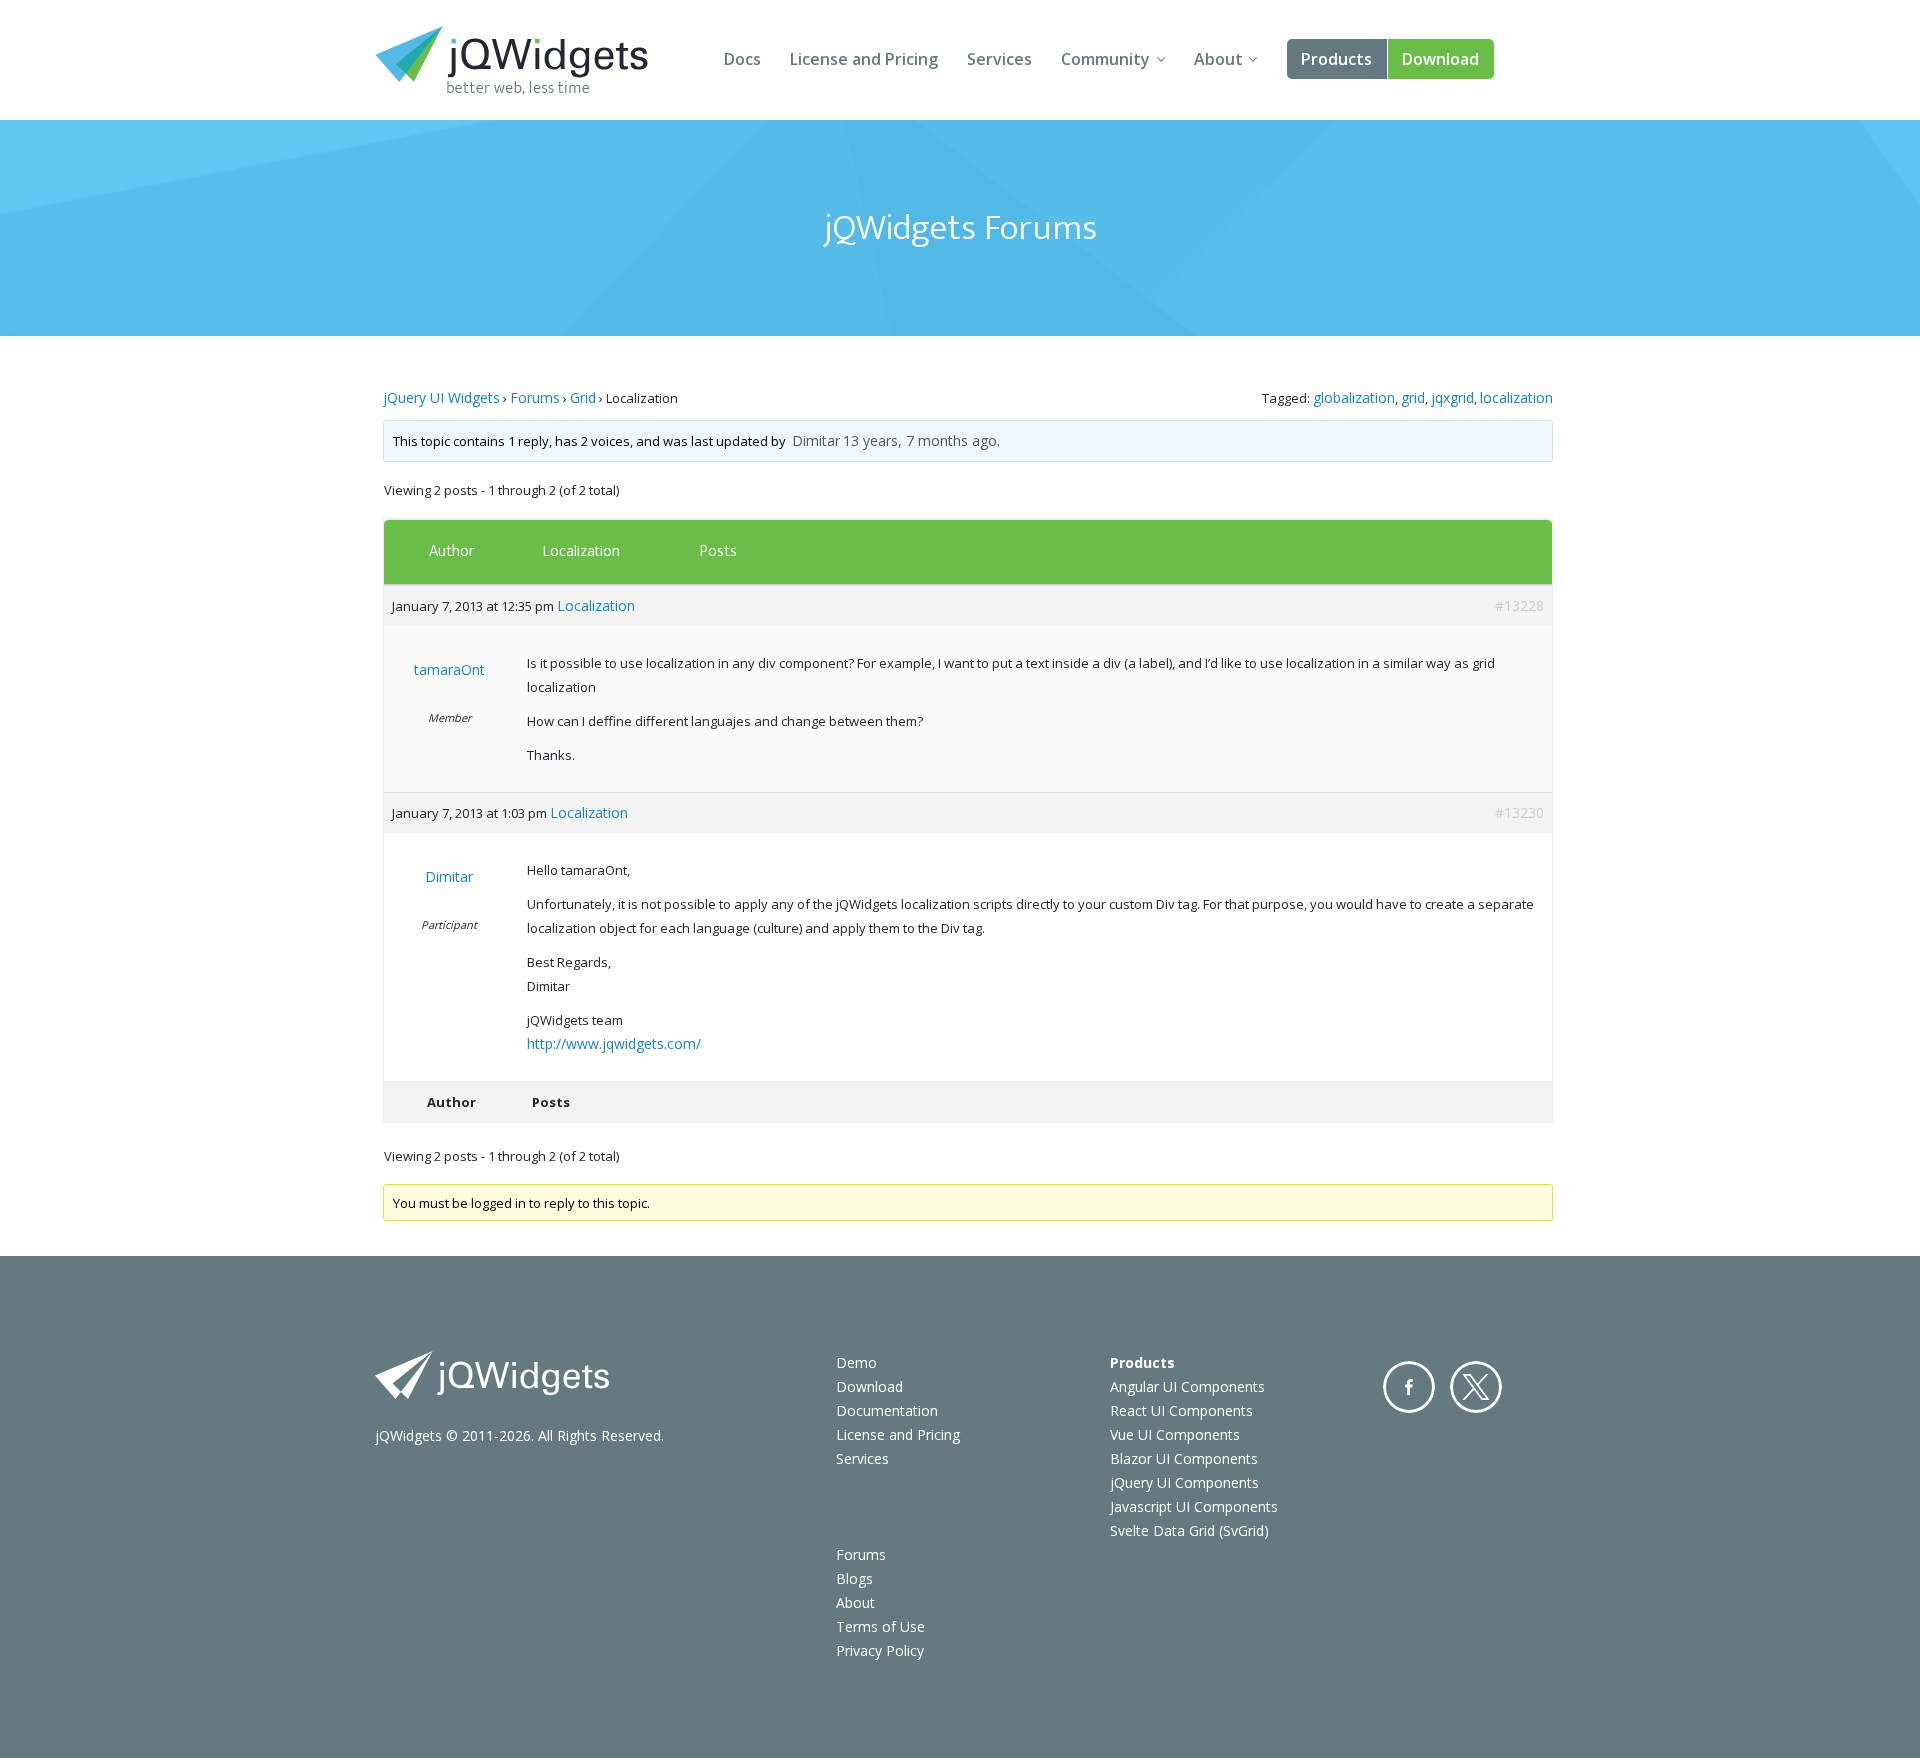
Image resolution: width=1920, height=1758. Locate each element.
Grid (583, 397)
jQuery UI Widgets (441, 397)
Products (1336, 59)
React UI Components (1181, 1410)
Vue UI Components (1175, 1434)
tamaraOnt (449, 669)
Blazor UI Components (1184, 1458)
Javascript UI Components (1194, 1506)
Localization (581, 550)
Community (1105, 59)
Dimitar (816, 440)
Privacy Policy (880, 1650)
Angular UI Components (1187, 1386)
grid (1413, 397)
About (1218, 59)
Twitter (1476, 1387)
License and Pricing (864, 59)
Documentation (887, 1410)
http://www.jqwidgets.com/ (614, 1043)
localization (1516, 397)
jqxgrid (1452, 397)
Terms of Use (880, 1626)
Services (999, 59)
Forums (535, 397)
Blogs (854, 1578)
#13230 (1519, 812)
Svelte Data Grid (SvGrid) (1189, 1530)
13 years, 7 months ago (920, 440)
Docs (742, 59)
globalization (1354, 397)
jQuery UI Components (1184, 1482)
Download (1440, 59)
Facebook (1409, 1387)
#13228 (1519, 605)
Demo (856, 1362)
